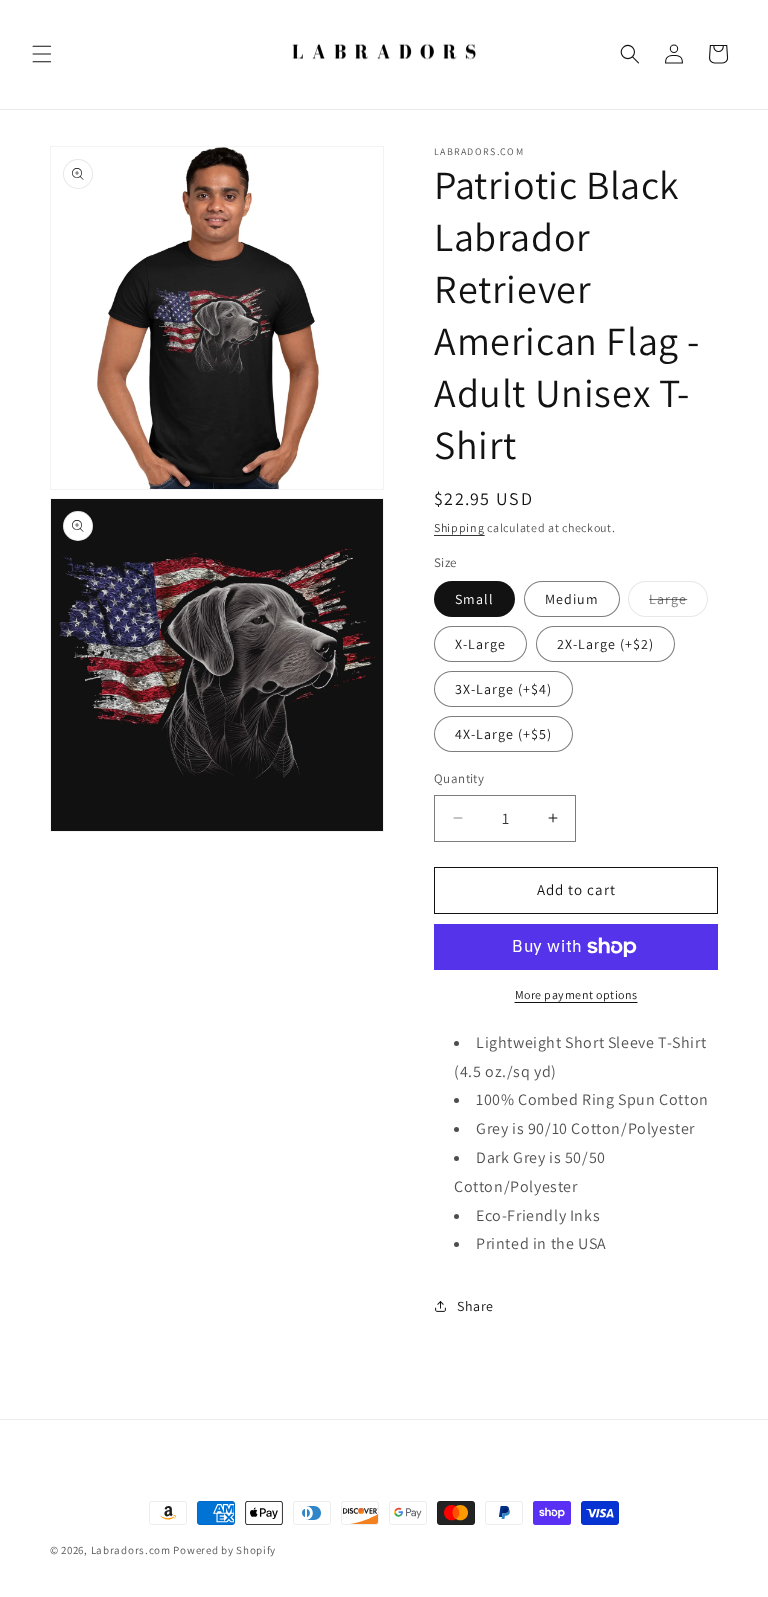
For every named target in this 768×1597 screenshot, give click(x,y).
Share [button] (475, 1306)
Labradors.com (131, 1550)
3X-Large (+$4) (503, 689)
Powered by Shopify (224, 1550)
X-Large (480, 644)
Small (474, 599)
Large (678, 603)
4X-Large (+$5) (503, 734)
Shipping (459, 527)
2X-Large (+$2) (605, 644)
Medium (572, 599)
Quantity (459, 778)
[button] (42, 54)
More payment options (576, 994)
